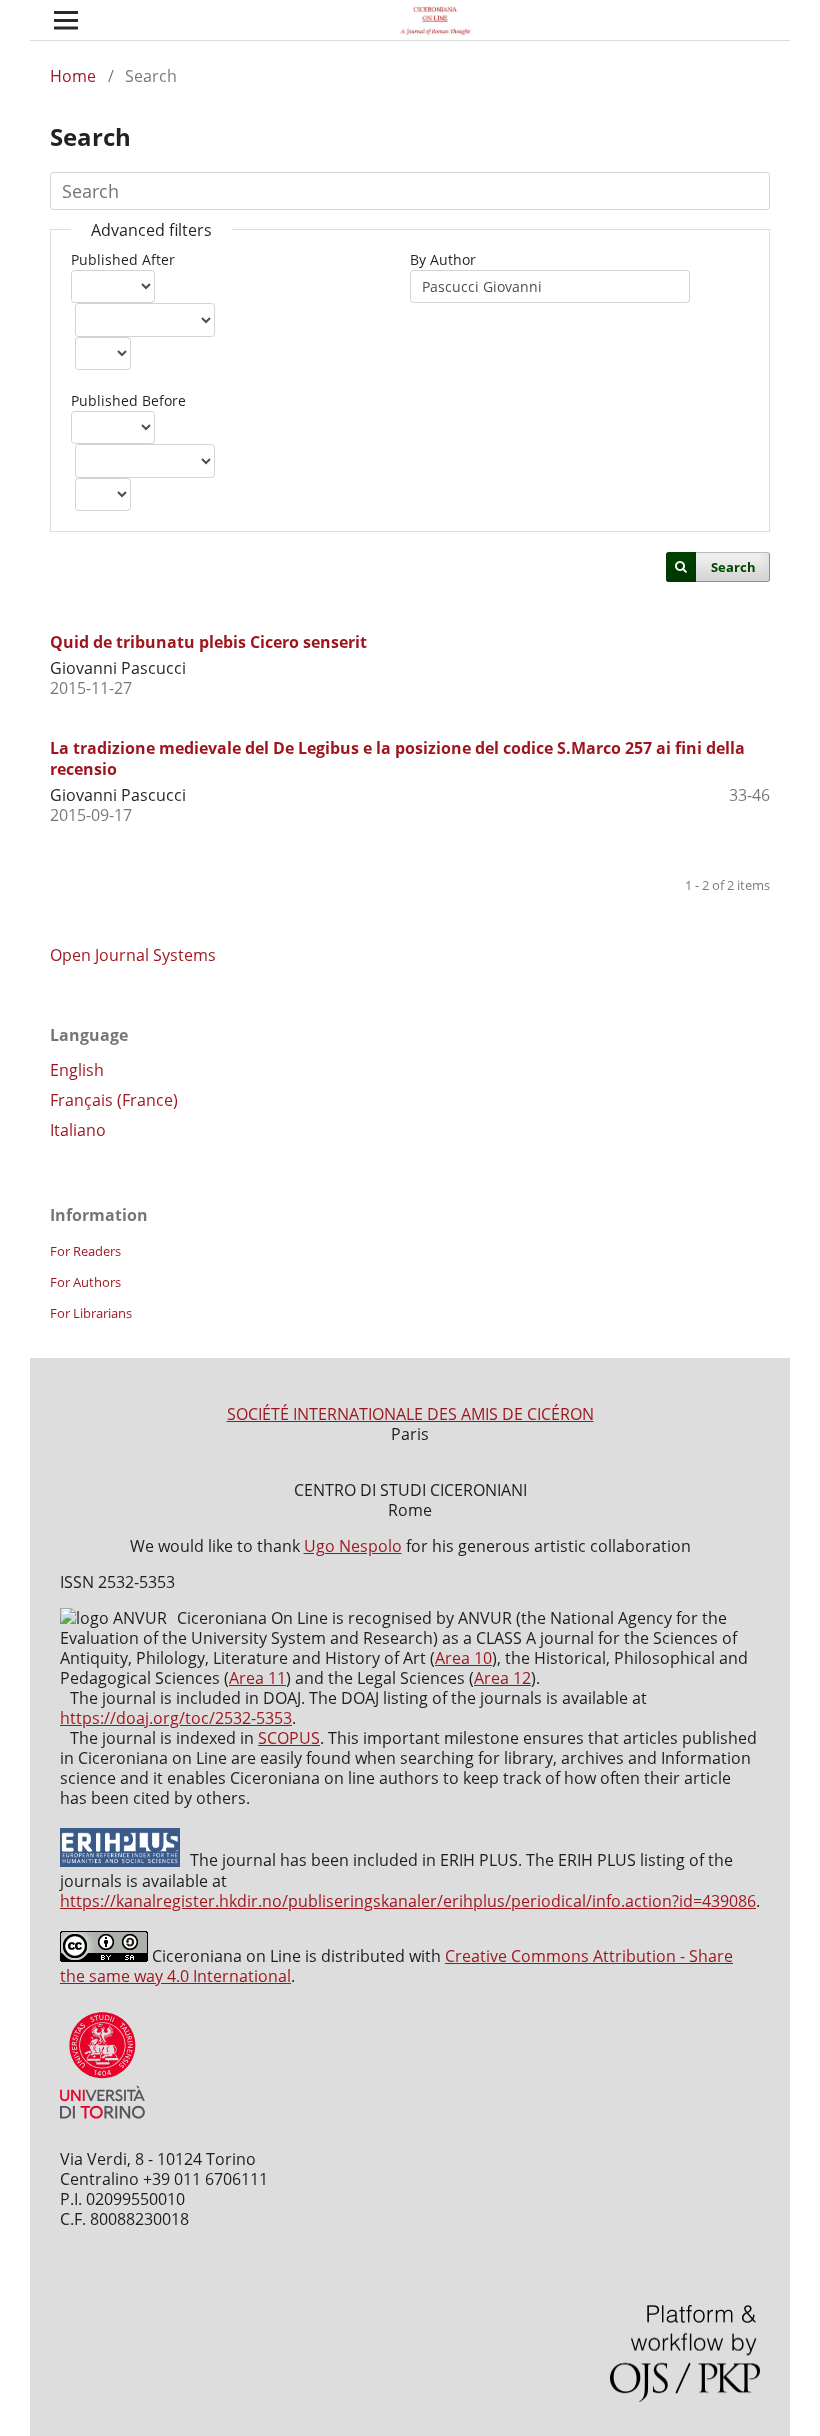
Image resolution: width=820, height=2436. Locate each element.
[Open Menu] (66, 20)
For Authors (85, 1282)
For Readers (85, 1251)
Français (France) (114, 1100)
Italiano (78, 1130)
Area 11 (257, 1678)
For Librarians (91, 1313)
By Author (443, 259)
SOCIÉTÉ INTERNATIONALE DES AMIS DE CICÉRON (410, 1414)
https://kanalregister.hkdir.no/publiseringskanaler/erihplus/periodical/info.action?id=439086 (408, 1901)
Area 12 (502, 1678)
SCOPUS (289, 1738)
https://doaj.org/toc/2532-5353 (176, 1718)
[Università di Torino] (102, 2123)
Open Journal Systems (133, 955)
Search (733, 567)
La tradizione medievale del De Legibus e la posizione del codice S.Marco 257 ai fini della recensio (397, 758)
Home (73, 76)
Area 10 (463, 1658)
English (77, 1070)
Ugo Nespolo (353, 1546)
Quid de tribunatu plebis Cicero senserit (208, 642)
